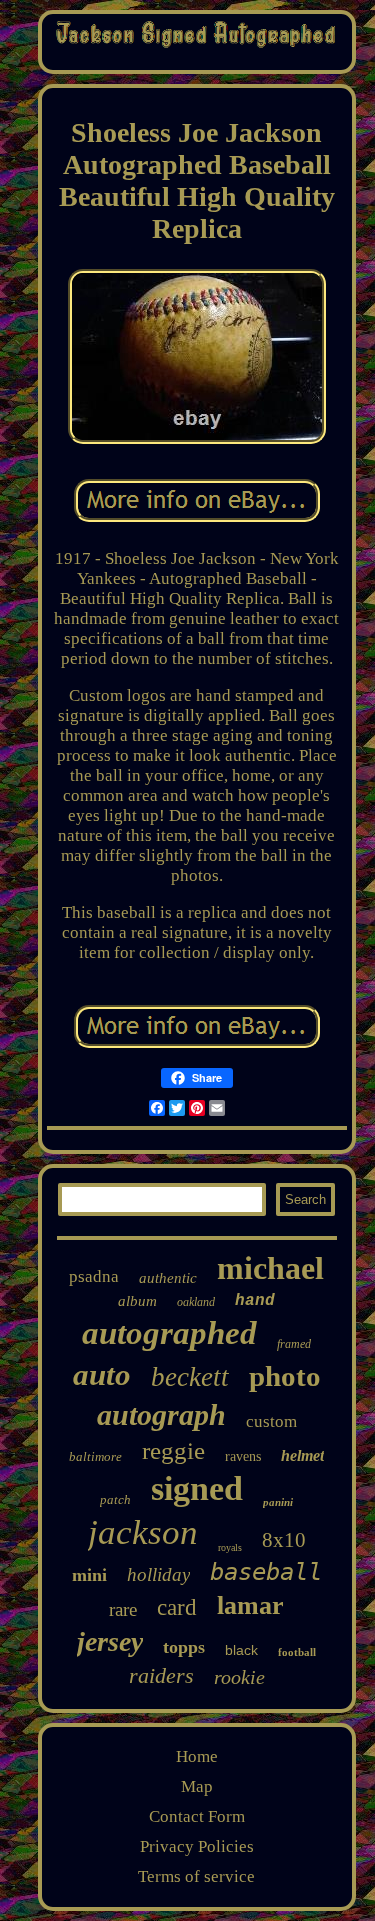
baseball (266, 1572)
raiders (161, 1675)
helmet (302, 1455)
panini (278, 1502)
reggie (173, 1450)
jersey (110, 1641)
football (297, 1652)
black (241, 1650)
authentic (168, 1278)
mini (89, 1575)
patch (115, 1499)
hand (255, 1301)
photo (285, 1376)
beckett (190, 1377)
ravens (243, 1456)
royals (230, 1547)
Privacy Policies (197, 1846)
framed (294, 1344)
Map (197, 1786)
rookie (239, 1677)
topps (184, 1647)
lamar (250, 1605)
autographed (169, 1333)
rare (123, 1609)
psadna (94, 1276)
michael (270, 1268)
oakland (196, 1302)
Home (197, 1756)
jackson (143, 1532)
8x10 (284, 1540)
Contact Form (197, 1816)
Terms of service (196, 1876)
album (137, 1301)
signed (197, 1488)
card (177, 1607)
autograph (161, 1414)
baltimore (95, 1456)
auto (102, 1374)
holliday (158, 1574)
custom (271, 1421)
